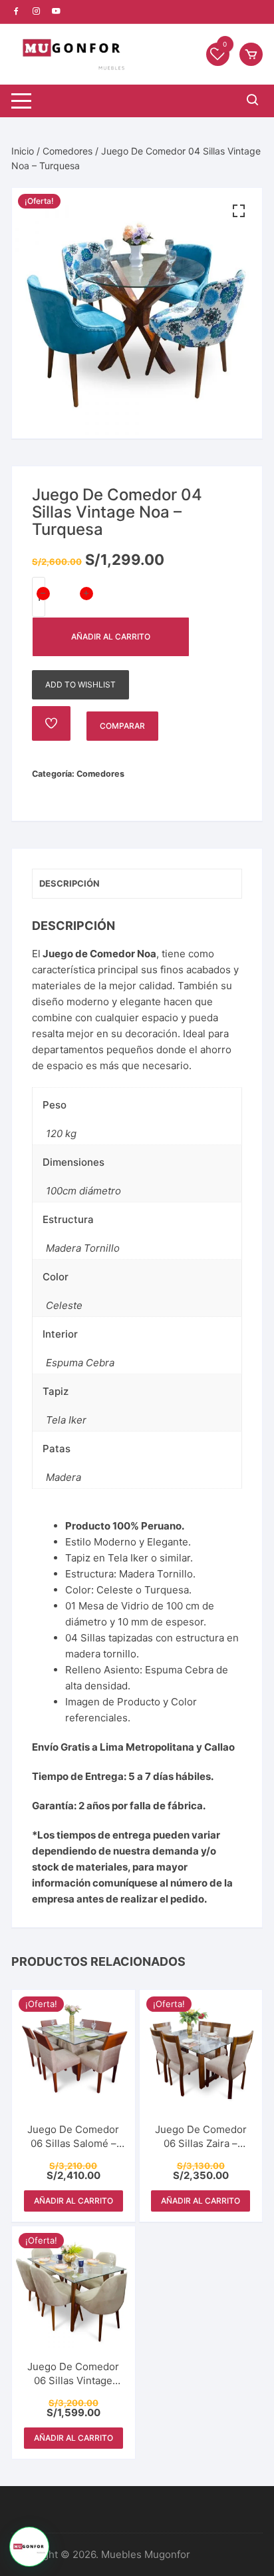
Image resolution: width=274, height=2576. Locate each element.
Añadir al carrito (111, 637)
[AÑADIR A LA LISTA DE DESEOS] (51, 723)
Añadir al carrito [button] (73, 2201)
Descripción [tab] (69, 883)
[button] (239, 211)
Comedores (68, 151)
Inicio (23, 151)
